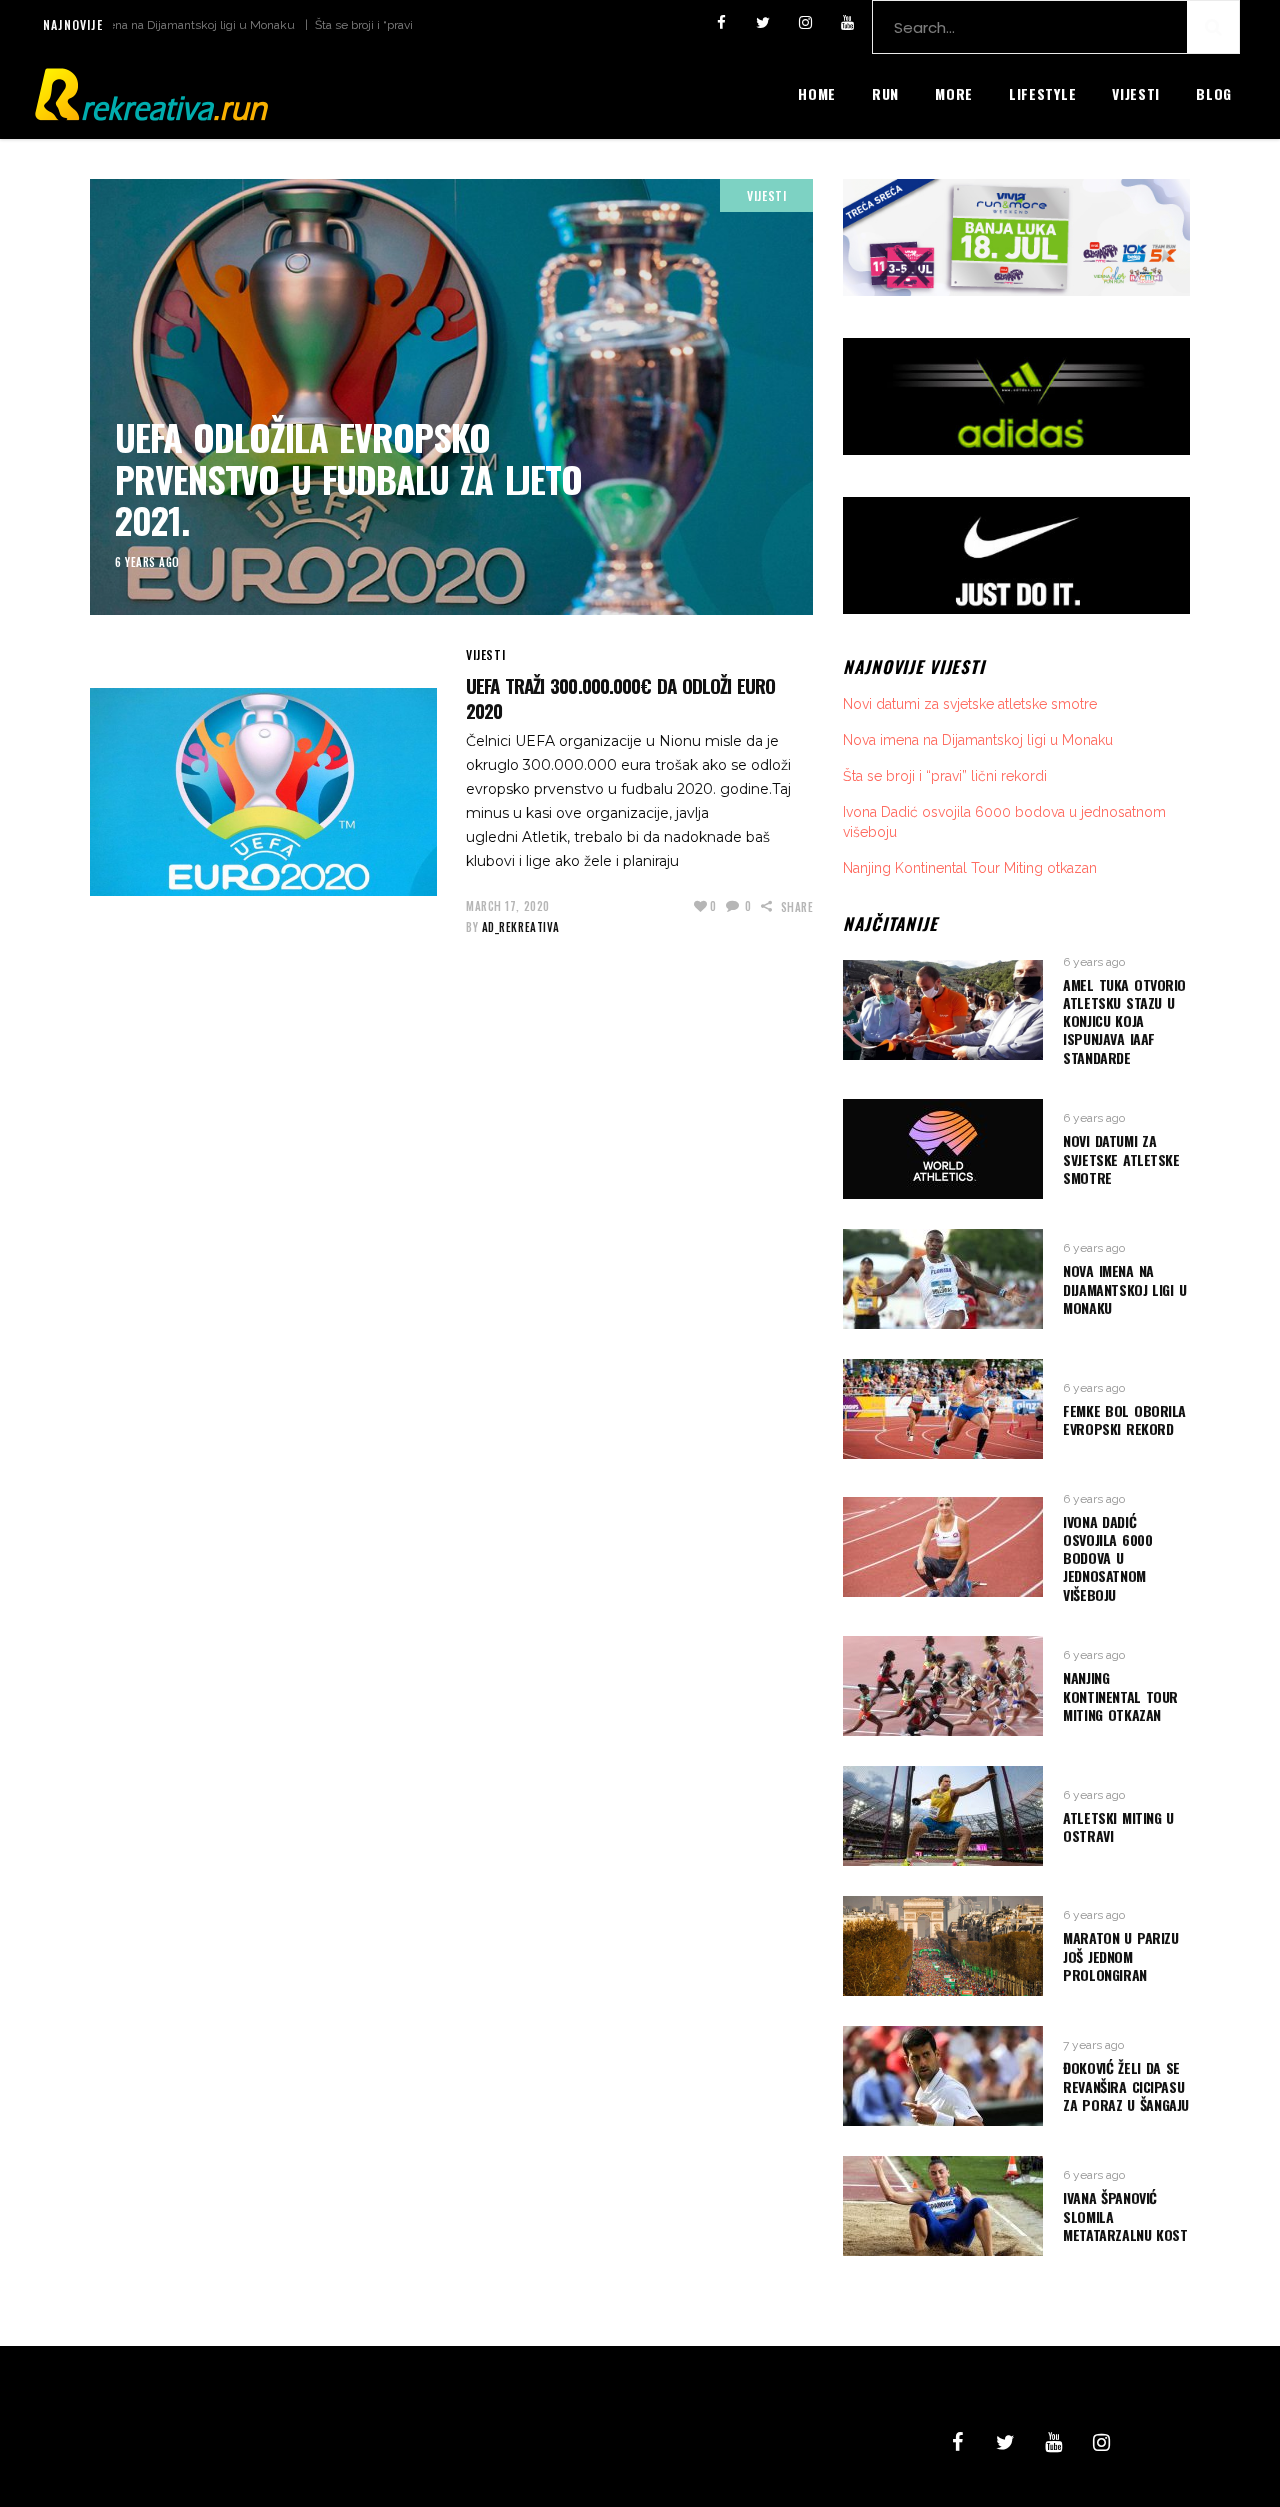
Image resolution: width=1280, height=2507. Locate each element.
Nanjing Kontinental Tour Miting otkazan (970, 868)
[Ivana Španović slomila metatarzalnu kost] (943, 2206)
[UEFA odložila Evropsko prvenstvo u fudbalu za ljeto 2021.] (451, 397)
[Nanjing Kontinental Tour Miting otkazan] (943, 1686)
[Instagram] (805, 23)
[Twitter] (763, 23)
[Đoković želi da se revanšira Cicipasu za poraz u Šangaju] (943, 2076)
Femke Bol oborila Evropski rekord (1124, 1419)
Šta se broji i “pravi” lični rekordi (340, 25)
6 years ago (147, 562)
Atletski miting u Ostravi (1118, 1826)
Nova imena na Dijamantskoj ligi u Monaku (120, 25)
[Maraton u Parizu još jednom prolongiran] (943, 1946)
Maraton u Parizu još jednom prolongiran (1120, 1955)
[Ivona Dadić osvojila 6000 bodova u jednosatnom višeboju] (943, 1547)
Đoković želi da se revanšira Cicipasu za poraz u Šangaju (1126, 2085)
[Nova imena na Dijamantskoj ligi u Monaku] (943, 1279)
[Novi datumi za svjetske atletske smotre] (943, 1149)
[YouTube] (847, 23)
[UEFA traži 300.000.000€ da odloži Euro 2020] (263, 792)
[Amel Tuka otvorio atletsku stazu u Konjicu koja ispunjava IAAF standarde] (943, 1010)
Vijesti (766, 195)
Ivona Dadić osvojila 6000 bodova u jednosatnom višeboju (1107, 1558)
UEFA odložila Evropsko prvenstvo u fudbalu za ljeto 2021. (348, 478)
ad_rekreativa (521, 927)
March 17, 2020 (508, 906)
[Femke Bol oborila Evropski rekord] (943, 1409)
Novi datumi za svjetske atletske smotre (970, 704)
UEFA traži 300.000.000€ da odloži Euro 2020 (620, 697)
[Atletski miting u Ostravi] (943, 1816)
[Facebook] (721, 23)
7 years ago (1093, 2045)
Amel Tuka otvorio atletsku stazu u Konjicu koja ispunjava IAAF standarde (1124, 1021)
